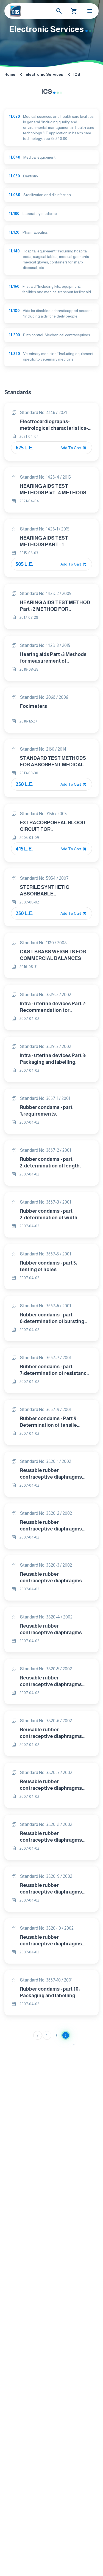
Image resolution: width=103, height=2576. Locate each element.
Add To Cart (71, 448)
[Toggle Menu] (90, 11)
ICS (77, 74)
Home (10, 74)
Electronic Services (44, 74)
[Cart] (74, 11)
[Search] (59, 11)
